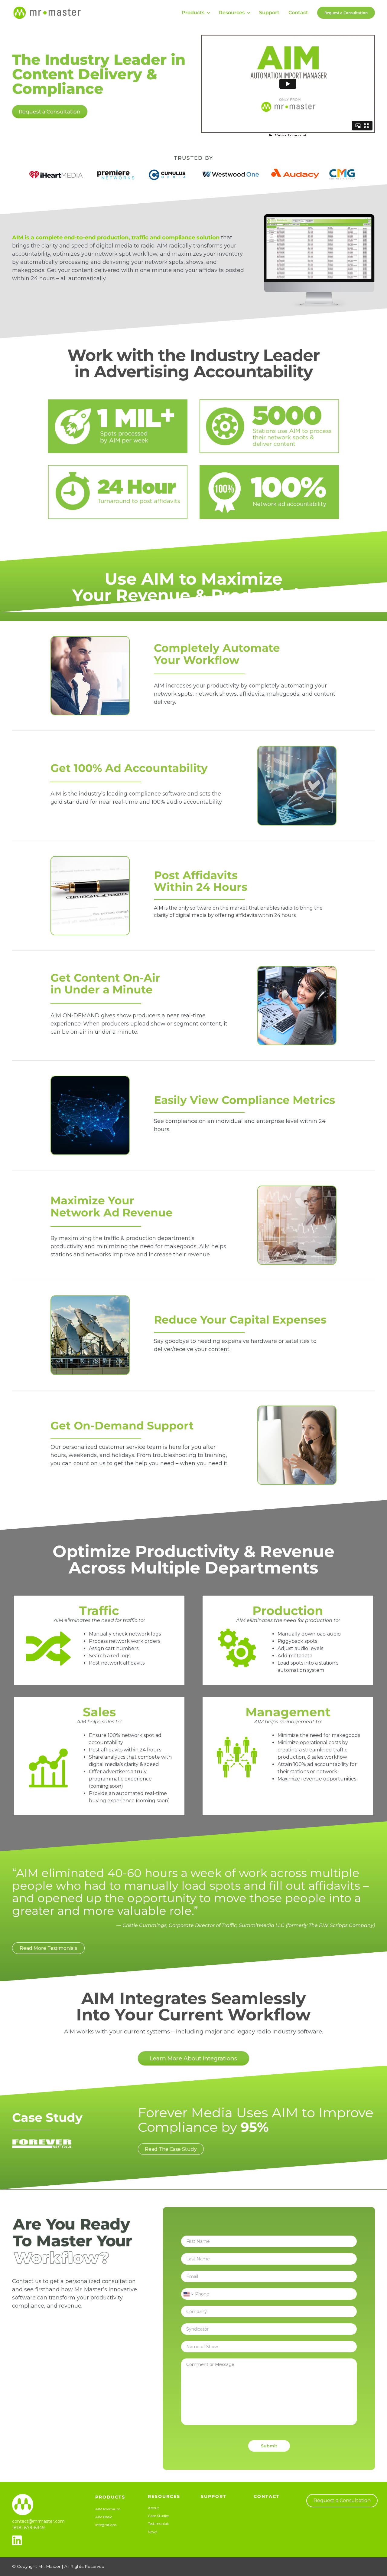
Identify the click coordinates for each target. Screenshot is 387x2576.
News (153, 2532)
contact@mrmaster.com (38, 2521)
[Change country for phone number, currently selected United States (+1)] (188, 2294)
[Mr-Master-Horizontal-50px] (47, 7)
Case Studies (159, 2516)
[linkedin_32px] (17, 2538)
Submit (269, 2446)
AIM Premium (108, 2509)
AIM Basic (104, 2517)
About (153, 2508)
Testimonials (159, 2523)
